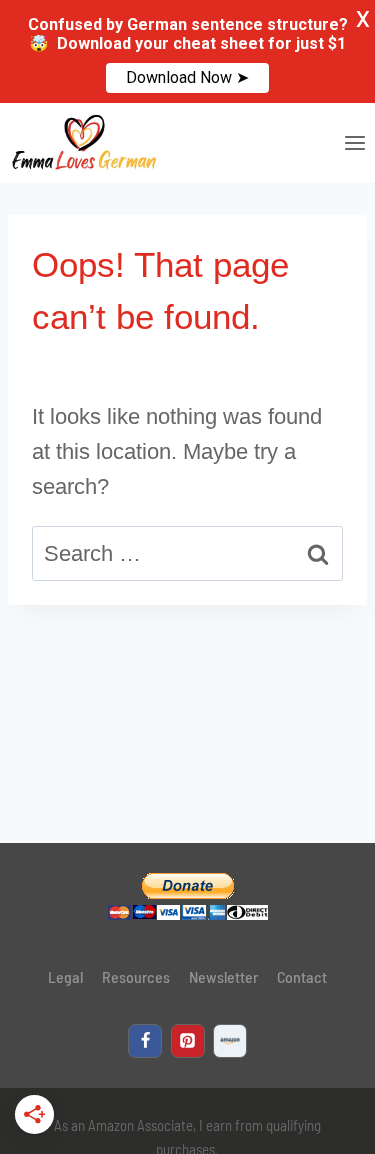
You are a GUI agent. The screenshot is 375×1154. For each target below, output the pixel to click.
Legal (65, 976)
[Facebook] (145, 1041)
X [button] (363, 19)
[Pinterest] (188, 1041)
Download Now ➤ (187, 77)
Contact (302, 976)
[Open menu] (354, 142)
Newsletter (223, 976)
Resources (136, 976)
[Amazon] (230, 1041)
